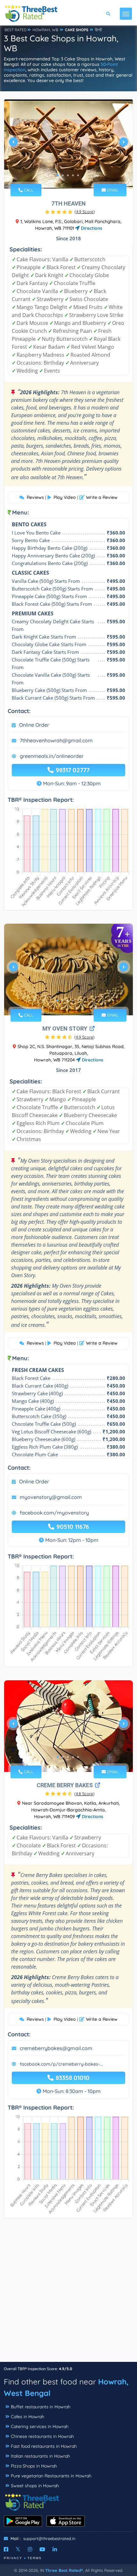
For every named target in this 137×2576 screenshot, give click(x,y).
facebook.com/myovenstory (54, 1513)
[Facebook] (6, 2549)
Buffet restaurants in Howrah (41, 2407)
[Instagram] (30, 2549)
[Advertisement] (68, 2293)
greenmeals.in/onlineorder (52, 756)
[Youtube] (42, 2549)
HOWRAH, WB (45, 30)
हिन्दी (98, 30)
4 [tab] (73, 175)
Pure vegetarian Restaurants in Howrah (51, 2476)
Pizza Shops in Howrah (34, 2466)
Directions (91, 228)
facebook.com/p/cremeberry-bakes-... (61, 2064)
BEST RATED (16, 30)
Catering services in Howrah (40, 2426)
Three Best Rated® (64, 2570)
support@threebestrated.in (49, 2538)
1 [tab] (58, 175)
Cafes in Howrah (28, 2417)
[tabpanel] (68, 144)
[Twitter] (18, 2549)
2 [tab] (63, 175)
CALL (28, 190)
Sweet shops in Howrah (35, 2486)
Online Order (34, 725)
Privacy (13, 2558)
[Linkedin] (55, 2549)
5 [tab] (78, 175)
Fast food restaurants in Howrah (44, 2446)
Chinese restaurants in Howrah (42, 2436)
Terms (35, 2558)
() (85, 212)
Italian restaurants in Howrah (40, 2456)
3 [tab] (68, 175)
